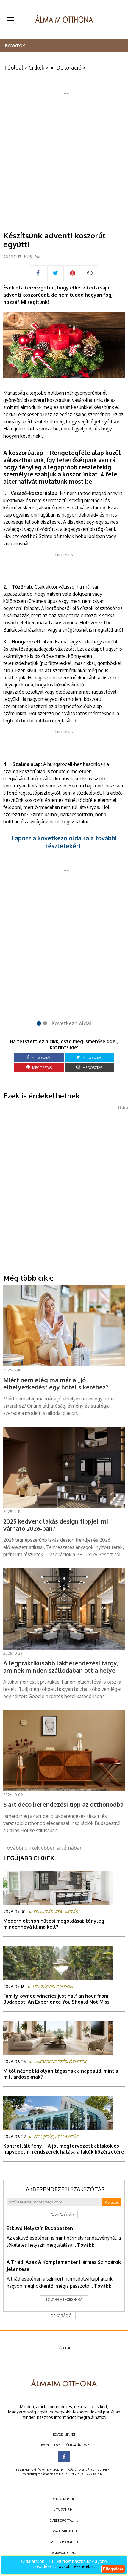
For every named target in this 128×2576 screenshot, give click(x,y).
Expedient (104, 2470)
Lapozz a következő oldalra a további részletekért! (64, 842)
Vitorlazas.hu (64, 2499)
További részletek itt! (76, 2566)
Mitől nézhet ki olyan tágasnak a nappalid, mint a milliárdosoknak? (61, 2074)
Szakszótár (62, 2215)
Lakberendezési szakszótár (64, 2189)
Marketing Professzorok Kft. (82, 2474)
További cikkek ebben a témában (43, 1848)
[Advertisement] (64, 159)
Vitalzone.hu (64, 2510)
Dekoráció (61, 2316)
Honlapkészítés (28, 2470)
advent (37, 400)
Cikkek (36, 68)
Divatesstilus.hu (64, 2531)
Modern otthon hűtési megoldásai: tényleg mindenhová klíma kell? (54, 1924)
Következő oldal (71, 1023)
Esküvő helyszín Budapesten (40, 2228)
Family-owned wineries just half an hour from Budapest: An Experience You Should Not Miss (56, 1999)
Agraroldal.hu (64, 2553)
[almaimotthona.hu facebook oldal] (64, 2457)
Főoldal (14, 68)
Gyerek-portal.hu (64, 2542)
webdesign (51, 2470)
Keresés (112, 2202)
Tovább (86, 2245)
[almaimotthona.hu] (64, 19)
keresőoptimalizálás (78, 2470)
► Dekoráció (66, 68)
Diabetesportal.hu (64, 2520)
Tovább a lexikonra (64, 2300)
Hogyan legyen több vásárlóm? (64, 2445)
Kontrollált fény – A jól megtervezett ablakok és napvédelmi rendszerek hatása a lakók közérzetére (64, 2149)
